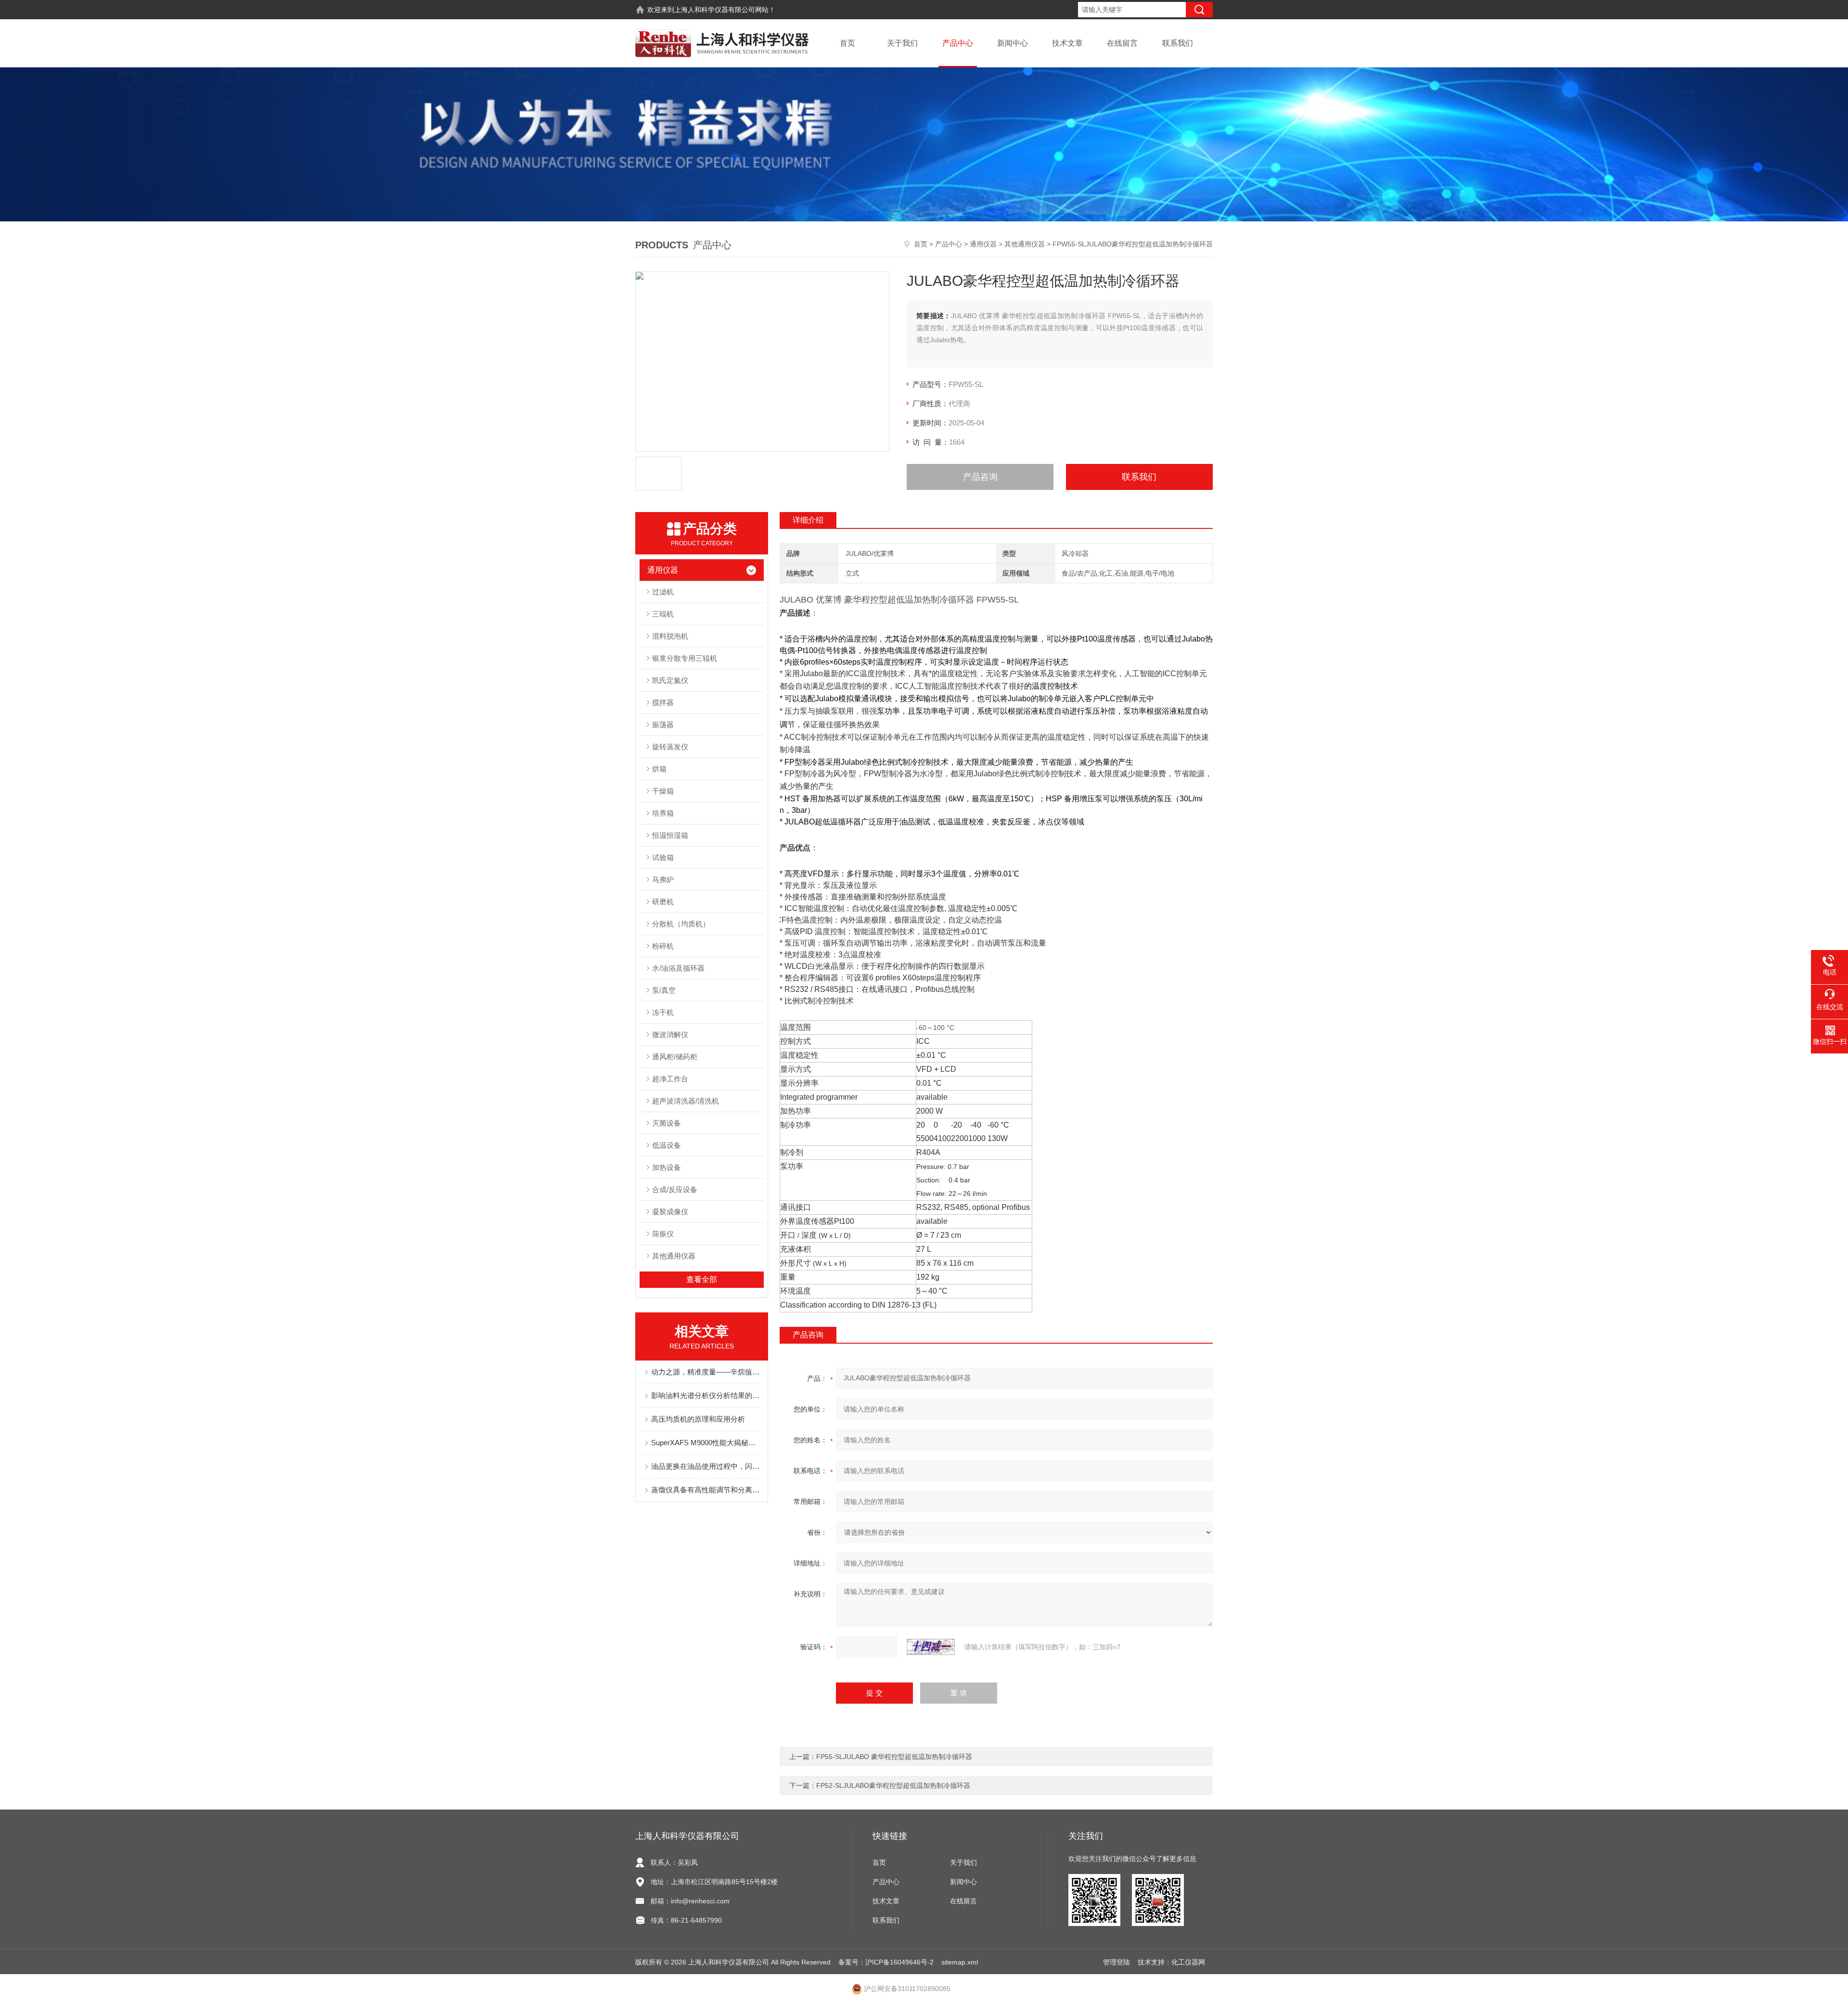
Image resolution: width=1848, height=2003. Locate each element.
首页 (847, 43)
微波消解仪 (670, 1034)
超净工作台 (670, 1079)
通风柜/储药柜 (675, 1057)
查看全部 (702, 1279)
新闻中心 (1013, 43)
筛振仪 (663, 1234)
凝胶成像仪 (670, 1212)
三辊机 (663, 614)
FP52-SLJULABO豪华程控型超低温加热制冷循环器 (893, 1785)
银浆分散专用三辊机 (685, 658)
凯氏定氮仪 (670, 680)
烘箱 (659, 769)
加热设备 (667, 1167)
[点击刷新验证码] (931, 1647)
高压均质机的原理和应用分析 (698, 1419)
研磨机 (663, 902)
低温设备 (667, 1145)
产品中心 (958, 43)
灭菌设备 (667, 1123)
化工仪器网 (1188, 1962)
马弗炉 (663, 880)
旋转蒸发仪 (670, 747)
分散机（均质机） (681, 924)
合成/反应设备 (675, 1189)
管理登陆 (1116, 1962)
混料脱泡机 (670, 636)
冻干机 (663, 1012)
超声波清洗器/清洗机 (686, 1101)
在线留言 (1122, 43)
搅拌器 (663, 702)
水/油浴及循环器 (678, 968)
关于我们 (902, 43)
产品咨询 (980, 477)
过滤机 (663, 592)
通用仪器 (983, 244)
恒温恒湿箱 (670, 835)
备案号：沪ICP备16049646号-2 (886, 1962)
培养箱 (663, 813)
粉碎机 (663, 946)
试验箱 (663, 857)
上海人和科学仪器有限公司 (715, 10)
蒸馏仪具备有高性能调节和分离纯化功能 (706, 1490)
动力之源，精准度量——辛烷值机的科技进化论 (706, 1372)
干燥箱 (663, 791)
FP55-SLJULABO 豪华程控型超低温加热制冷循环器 (894, 1757)
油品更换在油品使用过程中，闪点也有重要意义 (706, 1466)
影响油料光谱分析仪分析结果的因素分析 (706, 1395)
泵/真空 (664, 990)
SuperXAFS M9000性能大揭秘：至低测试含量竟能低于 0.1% (706, 1443)
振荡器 (663, 725)
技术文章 (1067, 43)
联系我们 (1178, 43)
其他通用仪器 (1025, 244)
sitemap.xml (960, 1962)
